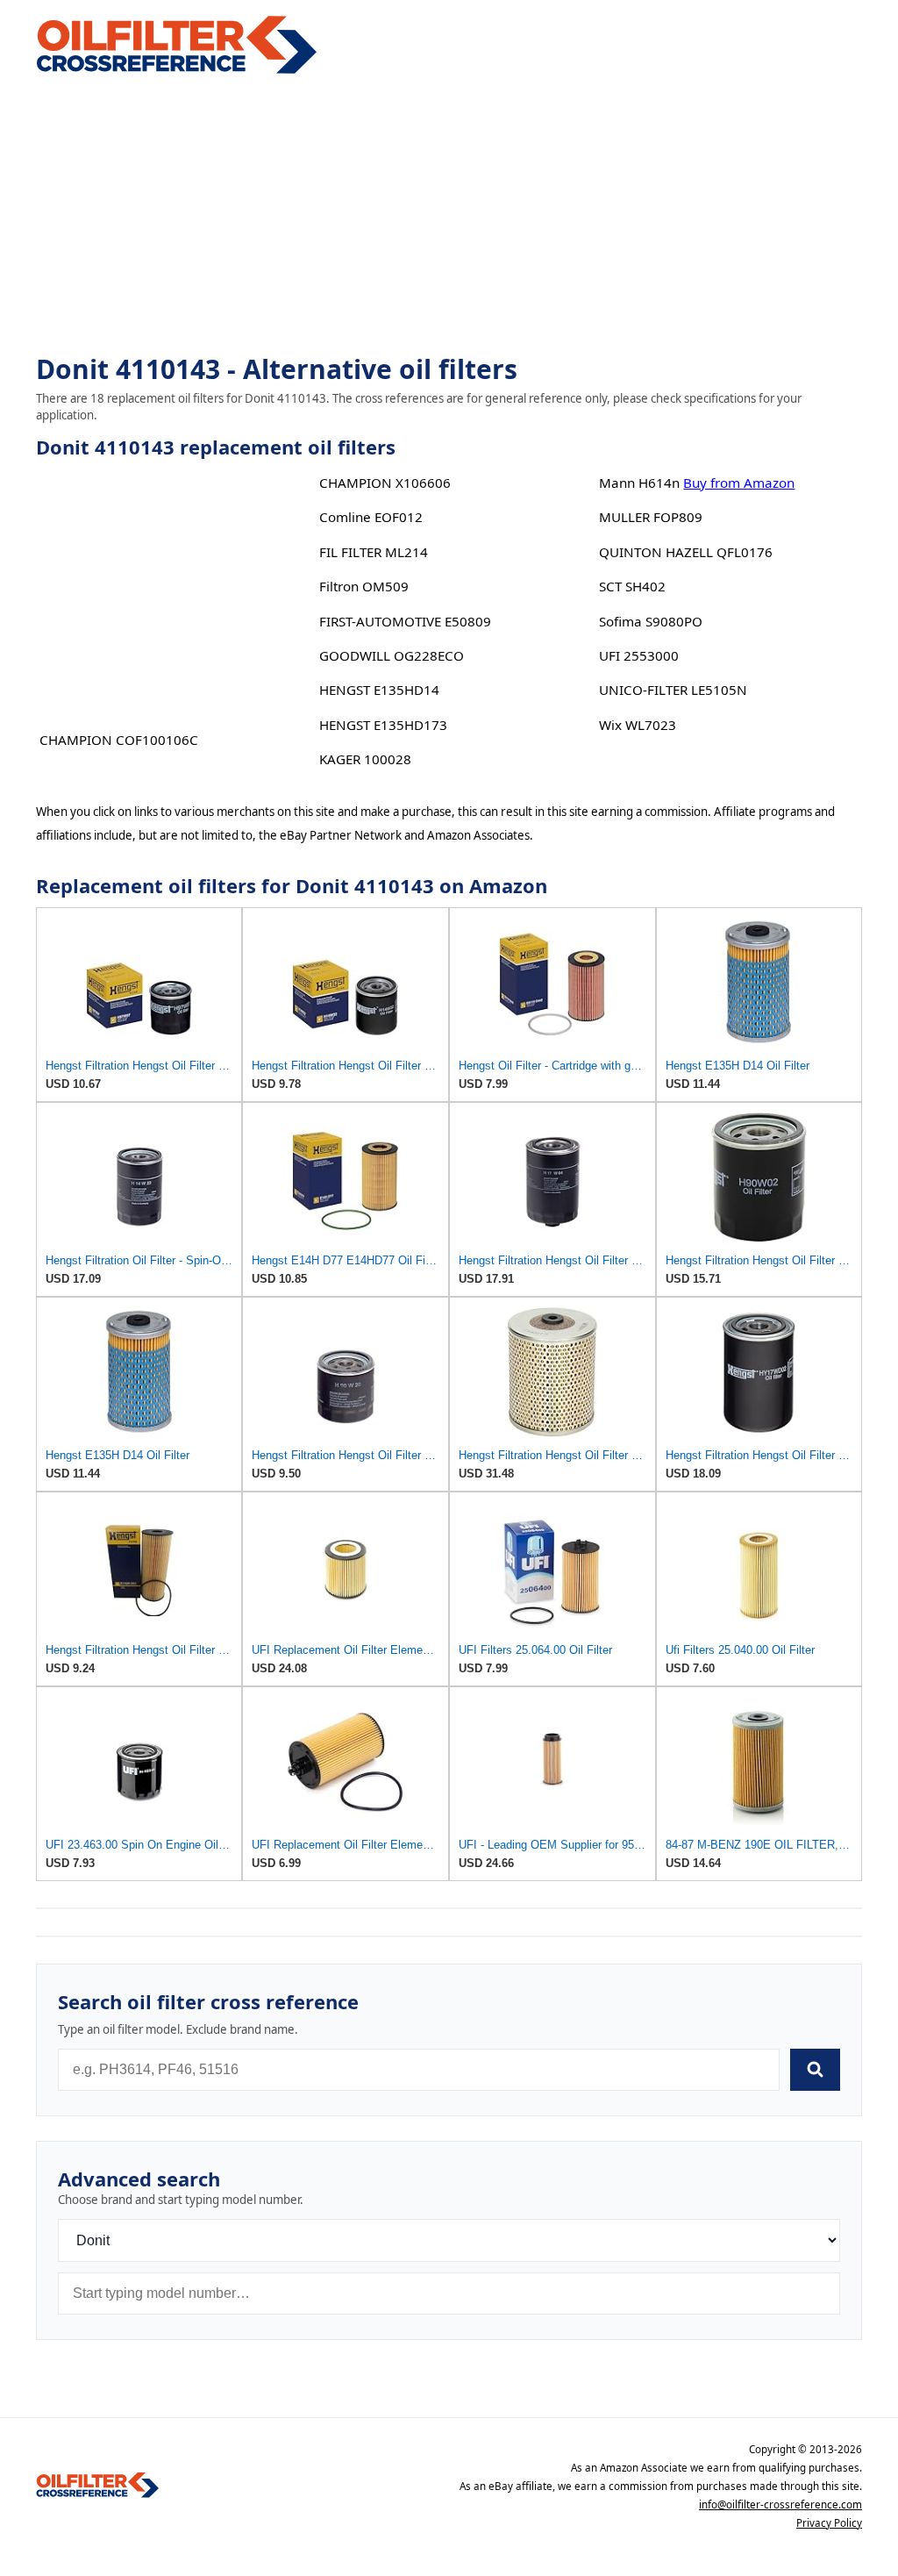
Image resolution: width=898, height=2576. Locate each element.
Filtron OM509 (364, 586)
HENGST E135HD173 (383, 725)
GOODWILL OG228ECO (392, 655)
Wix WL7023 (638, 725)
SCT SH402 (632, 586)
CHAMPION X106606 (385, 483)
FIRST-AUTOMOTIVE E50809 (405, 621)
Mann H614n (639, 483)
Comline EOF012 (371, 517)
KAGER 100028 (365, 759)
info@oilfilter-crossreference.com (780, 2504)
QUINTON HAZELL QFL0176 (686, 552)
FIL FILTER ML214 (374, 552)
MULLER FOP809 (651, 517)
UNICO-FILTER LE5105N (673, 690)
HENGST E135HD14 (379, 690)
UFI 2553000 (639, 655)
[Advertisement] (449, 216)
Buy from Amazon (739, 483)
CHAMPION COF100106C (119, 740)
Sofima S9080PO (651, 621)
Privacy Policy (829, 2523)
